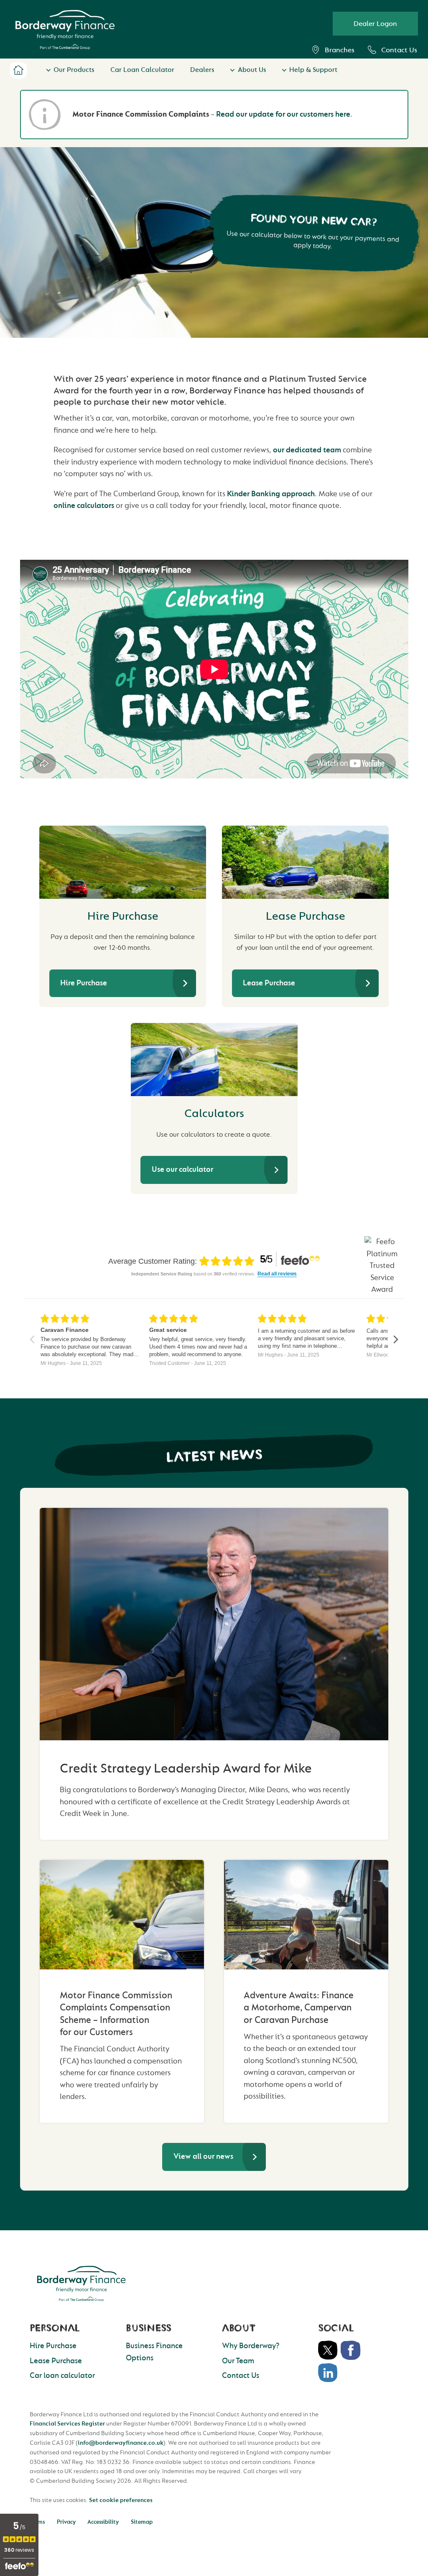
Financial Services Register (67, 2424)
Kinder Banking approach (271, 494)
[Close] (412, 2529)
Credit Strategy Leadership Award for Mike (186, 1769)
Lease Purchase (269, 983)
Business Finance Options (154, 2352)
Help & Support (313, 70)
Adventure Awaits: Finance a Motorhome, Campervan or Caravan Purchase (299, 2008)
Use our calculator (182, 1169)
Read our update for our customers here (283, 114)
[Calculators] (214, 1060)
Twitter (328, 2350)
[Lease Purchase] (305, 862)
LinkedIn (328, 2373)
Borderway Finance (81, 2283)
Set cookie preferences (121, 2500)
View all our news (203, 2156)
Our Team (238, 2361)
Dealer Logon (375, 24)
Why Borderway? (251, 2346)
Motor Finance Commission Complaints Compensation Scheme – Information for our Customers (116, 2014)
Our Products (74, 70)
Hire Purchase (84, 983)
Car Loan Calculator (142, 70)
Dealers (202, 70)
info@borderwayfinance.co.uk (121, 2443)
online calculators (84, 506)
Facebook (351, 2350)
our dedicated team (307, 450)
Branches (340, 50)
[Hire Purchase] (123, 862)
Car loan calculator (62, 2376)
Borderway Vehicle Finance (65, 29)
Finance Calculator (336, 2544)
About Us (252, 70)
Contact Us (399, 50)
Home (18, 70)
